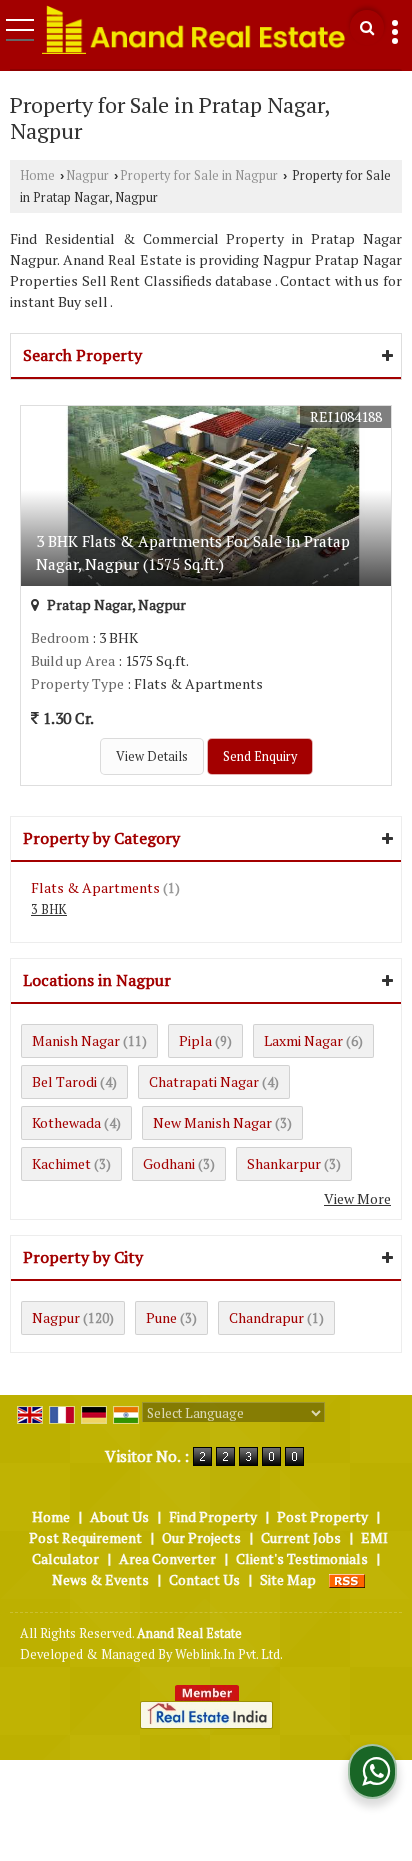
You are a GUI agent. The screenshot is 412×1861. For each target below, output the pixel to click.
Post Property (322, 1516)
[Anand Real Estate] (194, 29)
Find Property (213, 1516)
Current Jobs (301, 1537)
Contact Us (204, 1579)
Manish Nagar (76, 1040)
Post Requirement (85, 1537)
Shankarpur (284, 1163)
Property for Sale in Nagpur (199, 175)
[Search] (367, 27)
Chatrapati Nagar (204, 1081)
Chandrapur (266, 1317)
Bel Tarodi (64, 1081)
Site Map (288, 1579)
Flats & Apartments (95, 887)
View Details (152, 756)
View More (357, 1198)
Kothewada (66, 1122)
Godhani (169, 1163)
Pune (161, 1317)
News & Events (100, 1579)
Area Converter (167, 1558)
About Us (119, 1516)
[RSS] (347, 1579)
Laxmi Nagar (303, 1040)
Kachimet (61, 1163)
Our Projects (201, 1537)
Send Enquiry (260, 756)
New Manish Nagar (212, 1122)
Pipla (195, 1040)
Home (37, 175)
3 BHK (49, 909)
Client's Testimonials (302, 1558)
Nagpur (87, 175)
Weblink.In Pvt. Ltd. (229, 1654)
